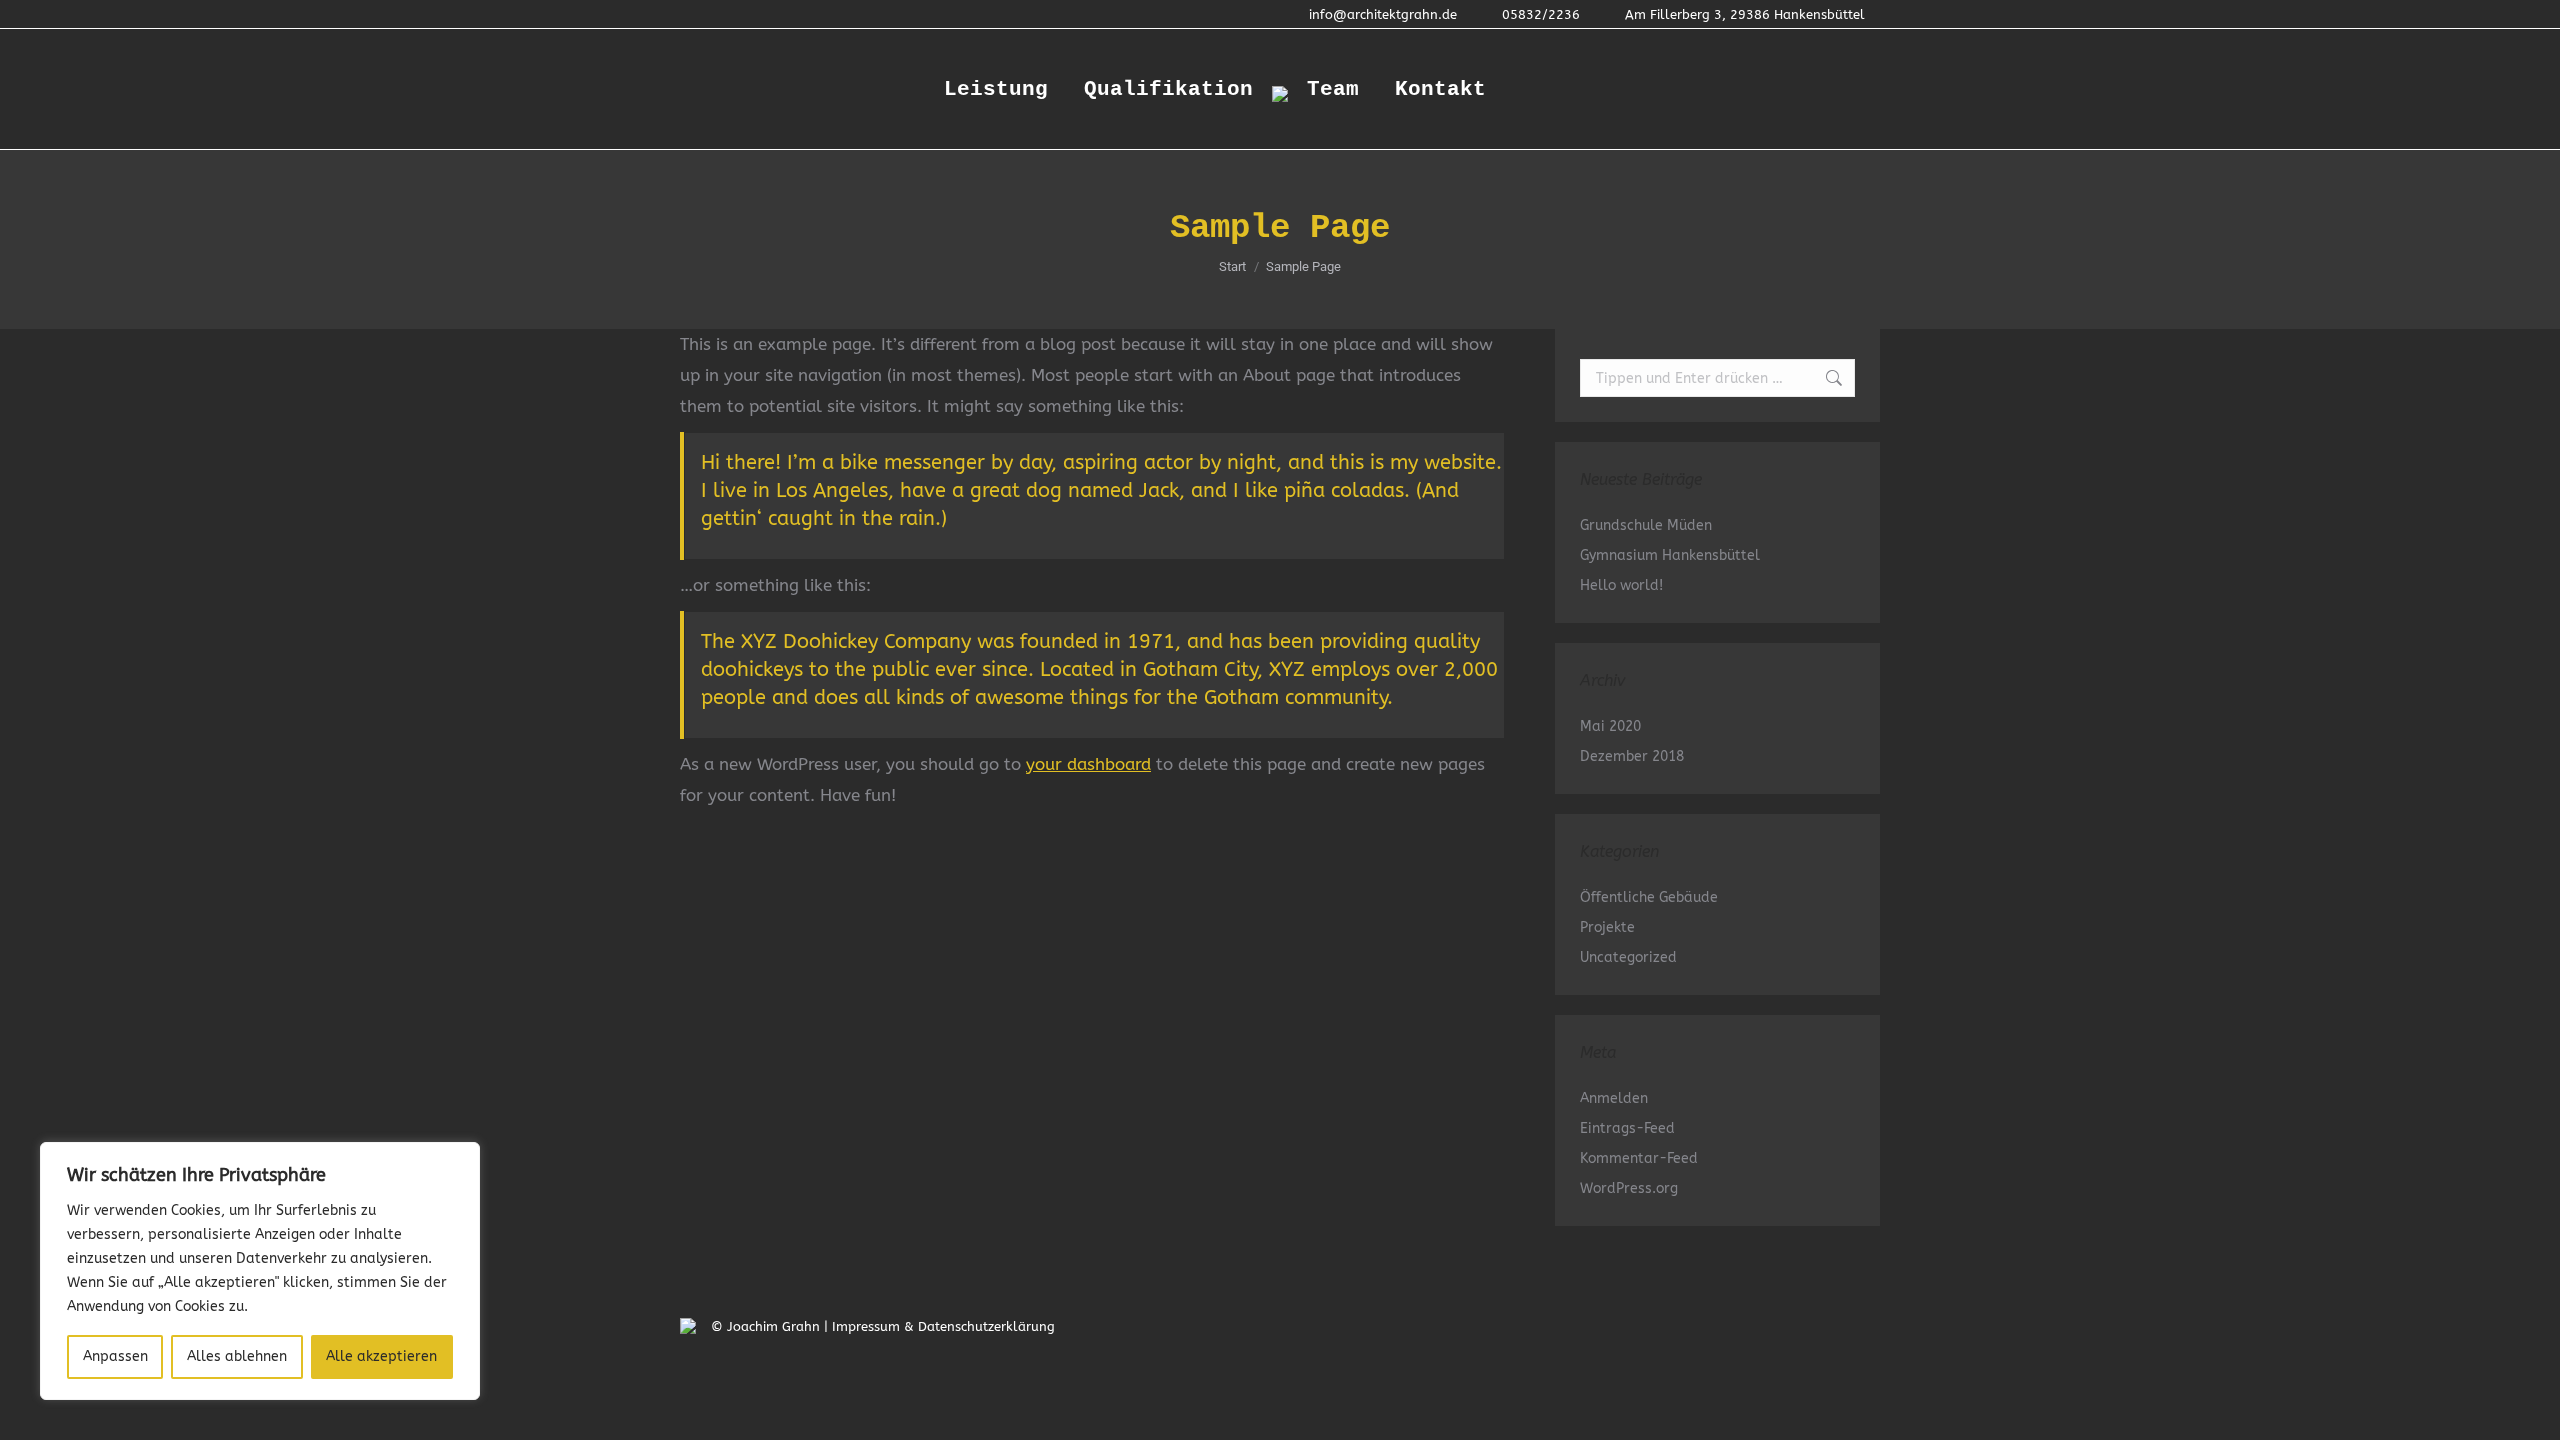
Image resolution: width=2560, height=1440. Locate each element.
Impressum (866, 1326)
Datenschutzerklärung (986, 1326)
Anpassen (115, 1356)
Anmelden (1614, 1098)
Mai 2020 (1610, 726)
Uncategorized (1628, 957)
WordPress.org (1629, 1188)
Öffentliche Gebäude (1649, 897)
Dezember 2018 (1632, 756)
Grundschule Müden (1646, 525)
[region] (260, 1271)
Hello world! (1621, 585)
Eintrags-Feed (1627, 1128)
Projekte (1607, 927)
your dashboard (1088, 764)
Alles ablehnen (237, 1356)
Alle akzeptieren (381, 1356)
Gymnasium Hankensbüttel (1670, 555)
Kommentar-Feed (1639, 1158)
